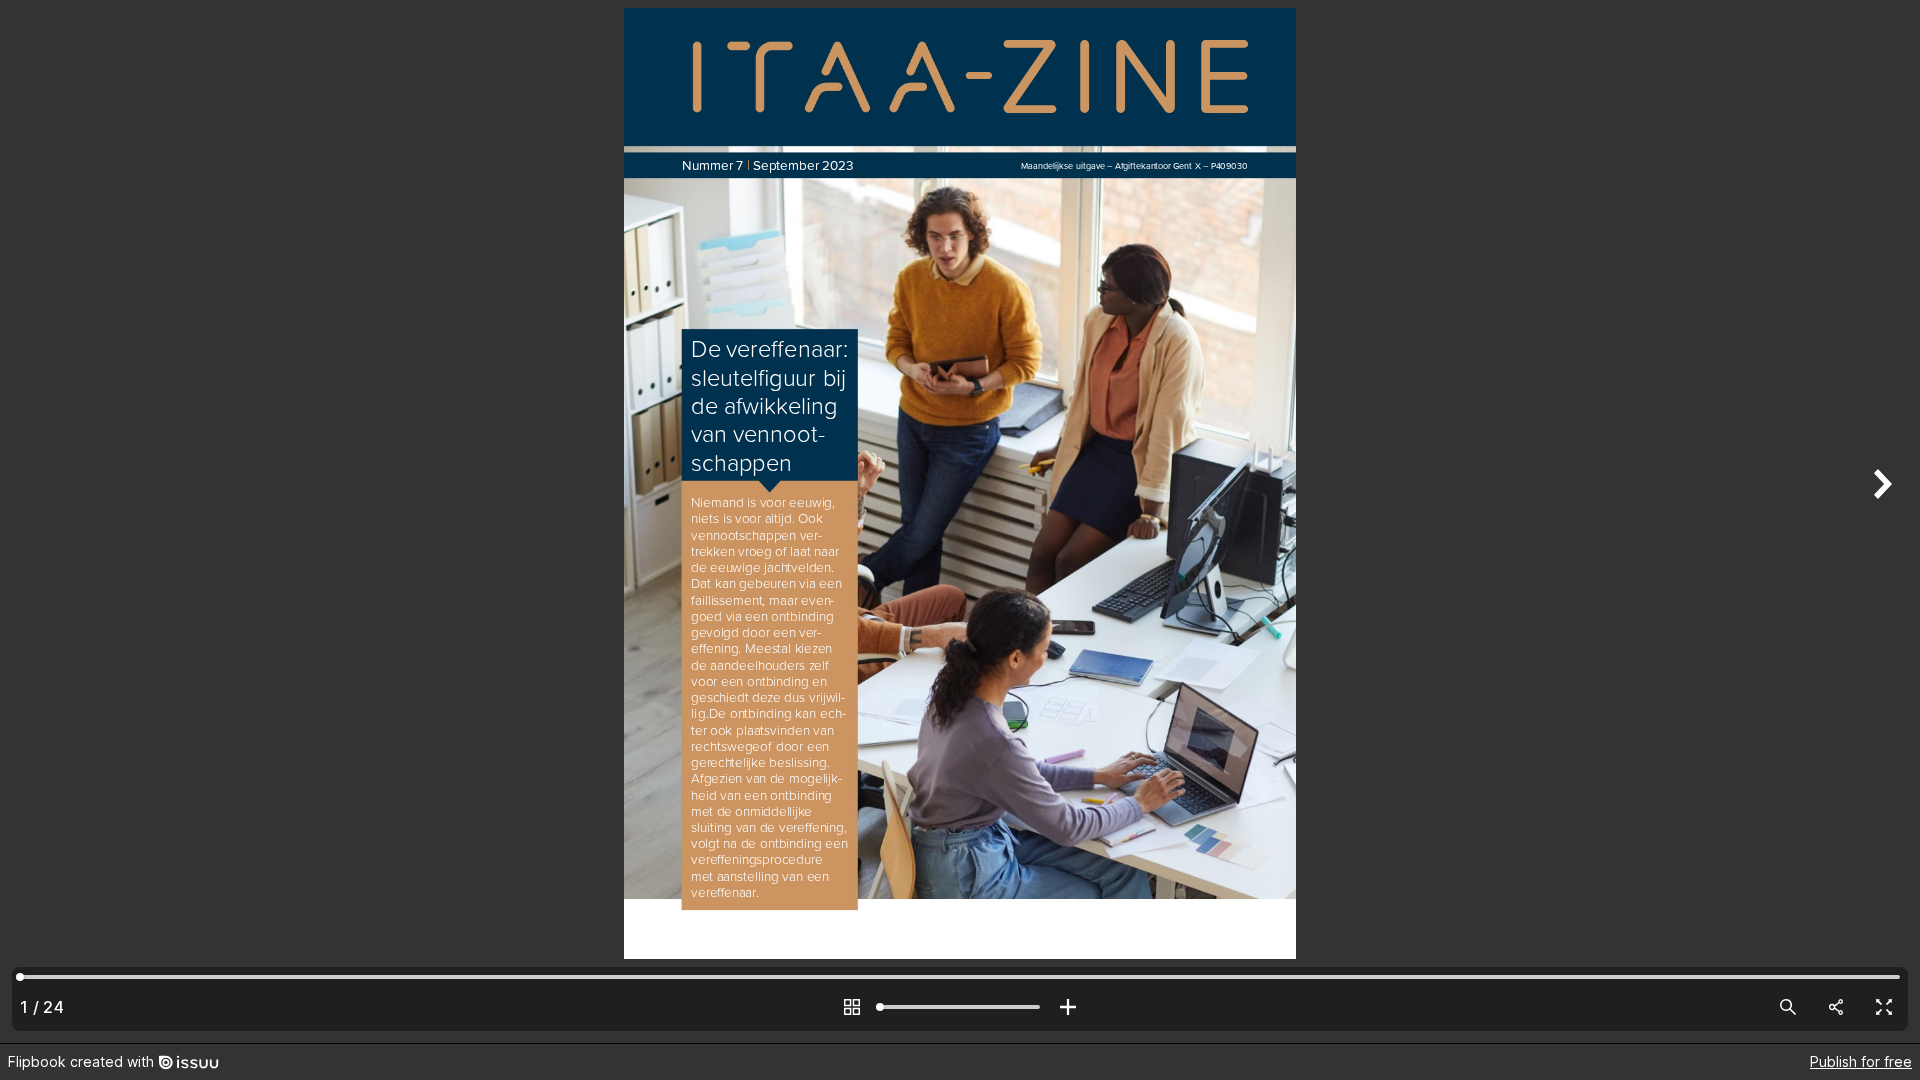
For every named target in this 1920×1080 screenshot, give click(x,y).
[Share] (1836, 1007)
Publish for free (1861, 1061)
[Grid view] (852, 1007)
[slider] (960, 1007)
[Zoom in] (1068, 1007)
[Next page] (1880, 521)
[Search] (1788, 1007)
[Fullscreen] (1884, 1007)
